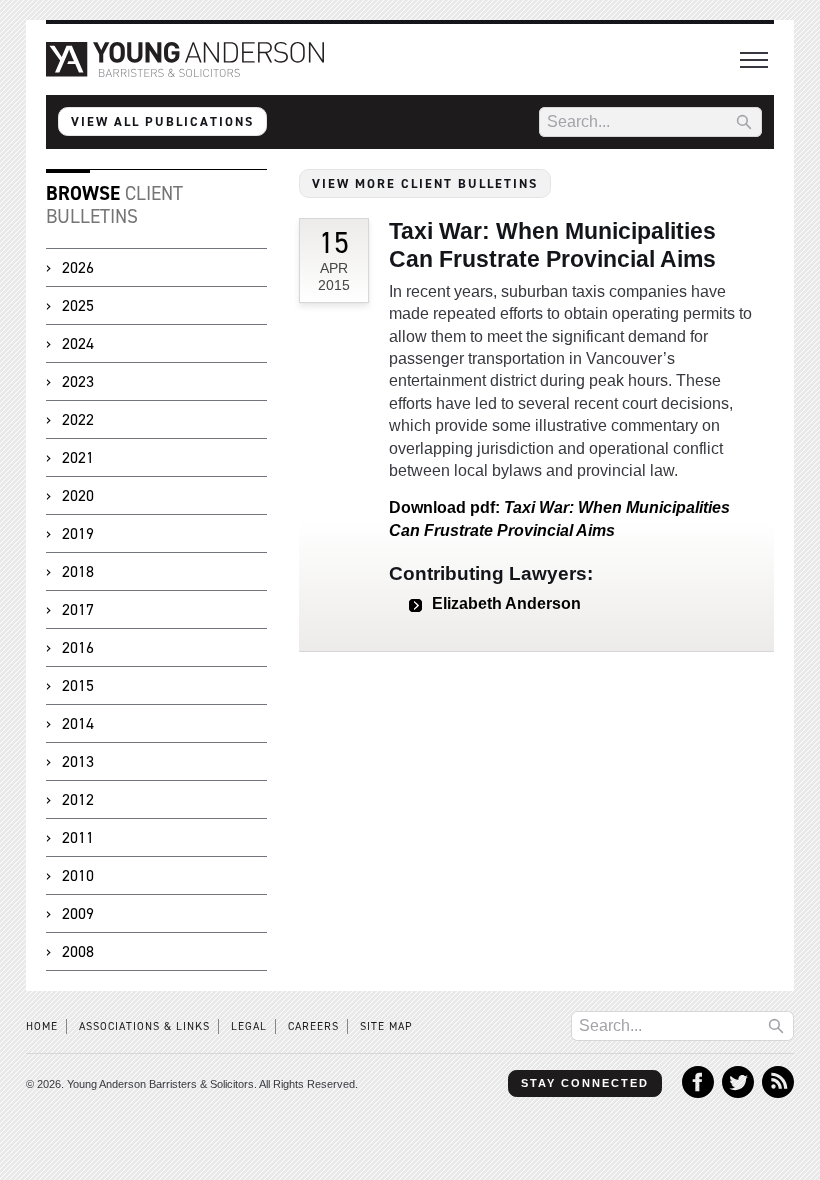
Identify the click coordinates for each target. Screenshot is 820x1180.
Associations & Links (144, 1026)
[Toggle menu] (754, 60)
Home (42, 1026)
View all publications (162, 121)
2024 (78, 343)
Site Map (386, 1026)
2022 (78, 419)
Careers (313, 1026)
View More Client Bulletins (425, 183)
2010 (78, 875)
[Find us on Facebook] (698, 1092)
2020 (78, 495)
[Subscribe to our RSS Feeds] (778, 1092)
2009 (78, 913)
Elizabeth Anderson (506, 603)
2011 (78, 837)
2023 (78, 381)
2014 (78, 723)
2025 (78, 305)
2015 (78, 685)
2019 (78, 533)
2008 (78, 951)
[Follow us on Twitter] (738, 1092)
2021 (78, 457)
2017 (78, 609)
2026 (78, 267)
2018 (78, 571)
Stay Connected (585, 1083)
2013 (78, 761)
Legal (249, 1026)
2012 (78, 799)
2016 (78, 647)
